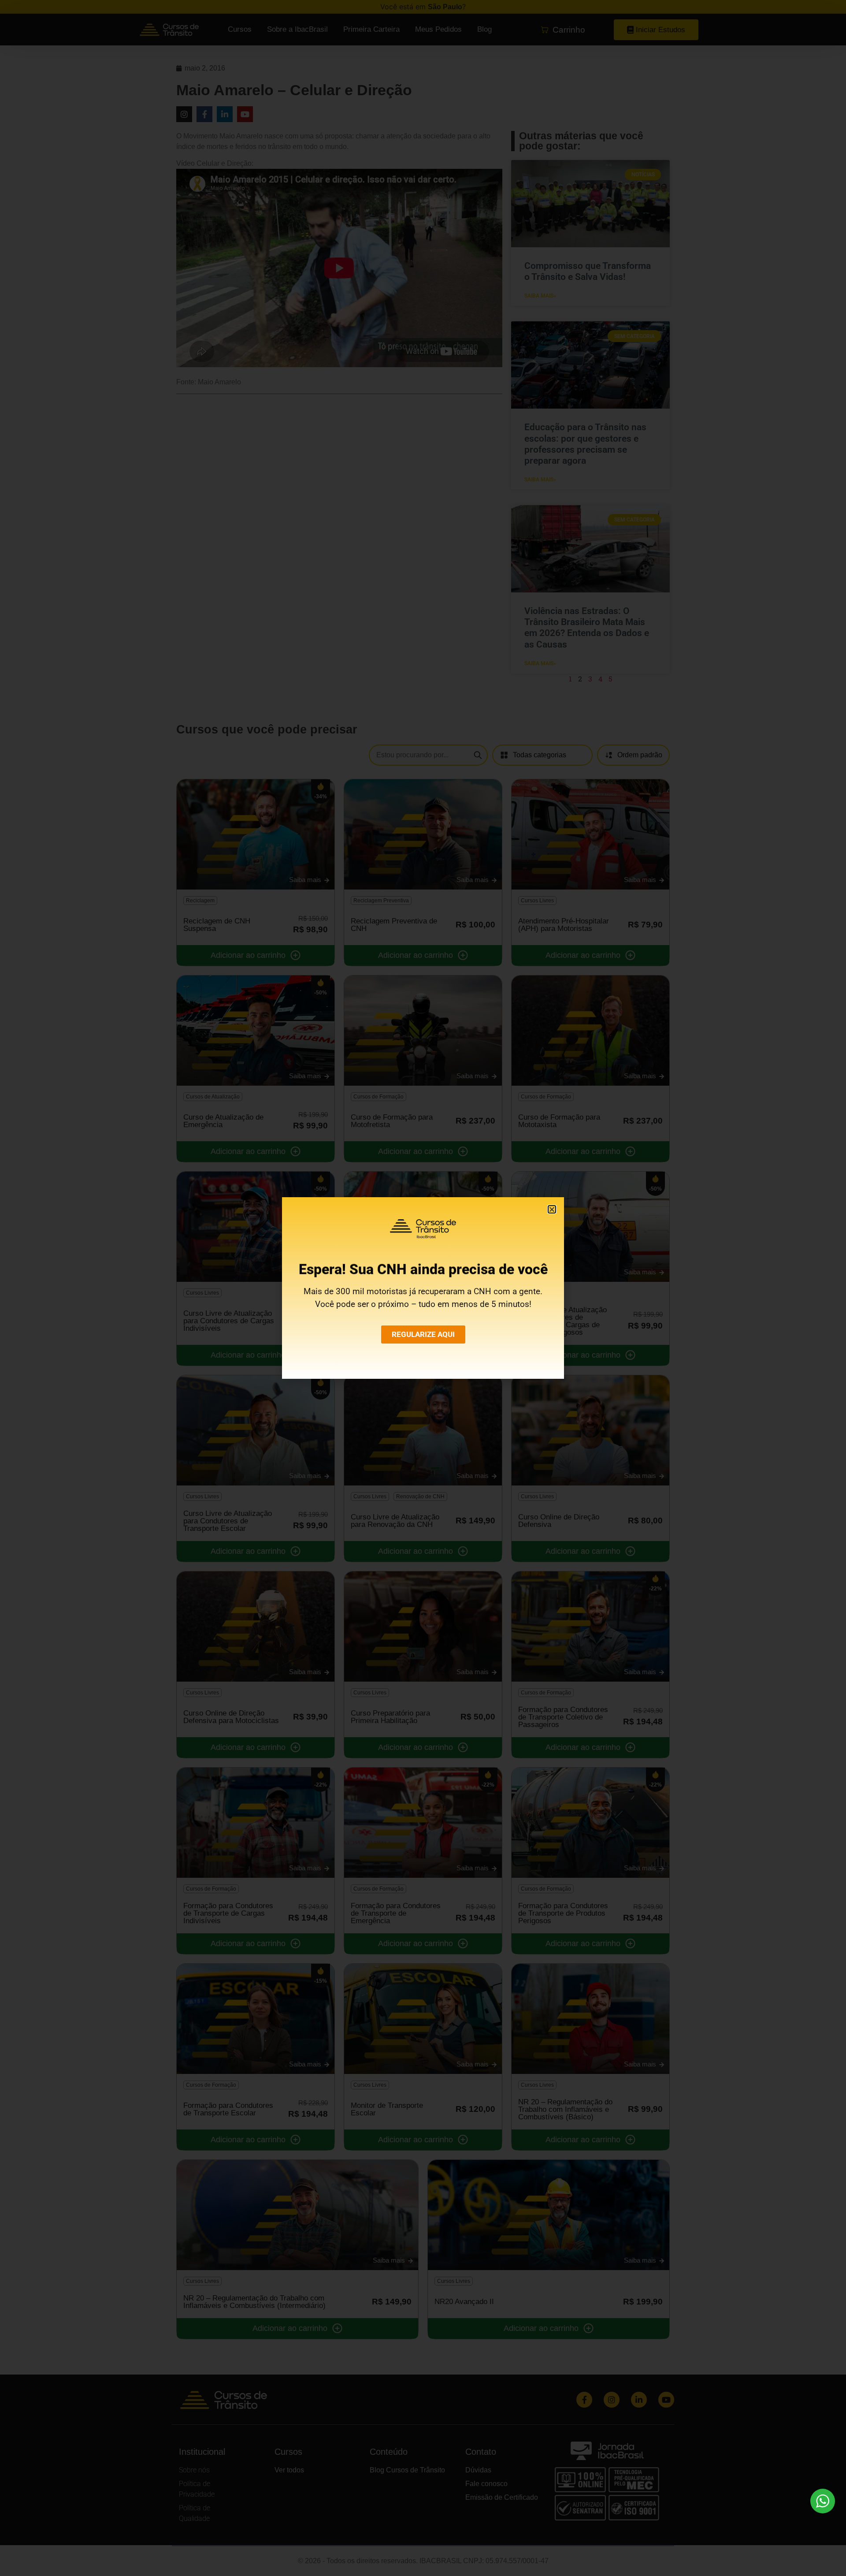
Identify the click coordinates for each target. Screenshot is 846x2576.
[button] (552, 1209)
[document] (423, 1288)
